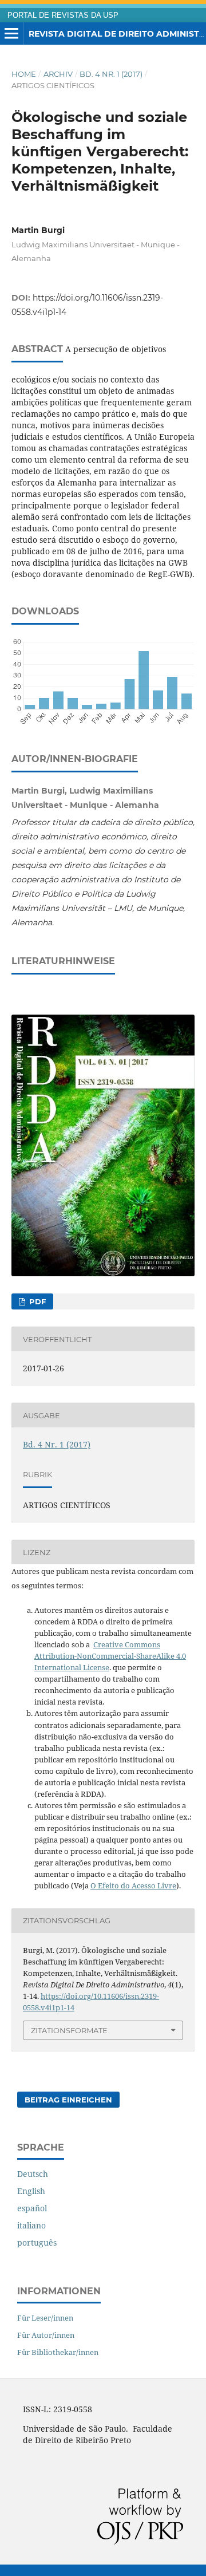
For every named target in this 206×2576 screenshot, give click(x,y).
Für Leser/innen (45, 2318)
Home (24, 74)
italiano (31, 2225)
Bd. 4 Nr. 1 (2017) (111, 74)
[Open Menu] (11, 34)
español (32, 2208)
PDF (36, 1301)
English (31, 2191)
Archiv (58, 74)
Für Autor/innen (46, 2335)
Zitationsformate (69, 2030)
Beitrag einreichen (68, 2100)
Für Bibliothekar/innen (58, 2352)
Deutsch (33, 2174)
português (37, 2242)
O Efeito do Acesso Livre (133, 1885)
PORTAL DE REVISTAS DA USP (63, 15)
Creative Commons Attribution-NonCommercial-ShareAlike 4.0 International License (110, 1656)
